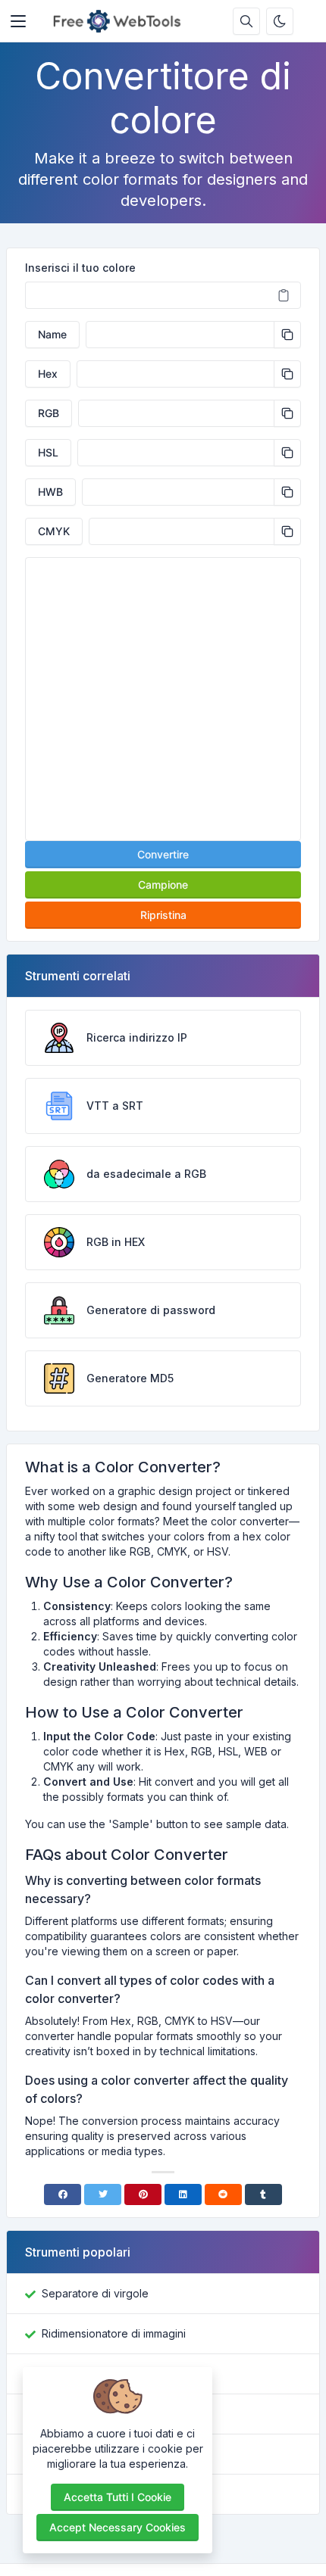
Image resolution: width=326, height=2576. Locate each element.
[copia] (287, 335)
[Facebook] (63, 2194)
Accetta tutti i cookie (118, 2497)
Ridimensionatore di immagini (114, 2333)
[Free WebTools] (121, 21)
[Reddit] (223, 2194)
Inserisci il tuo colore (80, 268)
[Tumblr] (263, 2194)
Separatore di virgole (95, 2293)
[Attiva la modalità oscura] (280, 21)
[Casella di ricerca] (246, 21)
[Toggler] (18, 21)
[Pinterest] (143, 2194)
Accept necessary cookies (118, 2527)
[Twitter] (103, 2194)
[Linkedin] (183, 2194)
